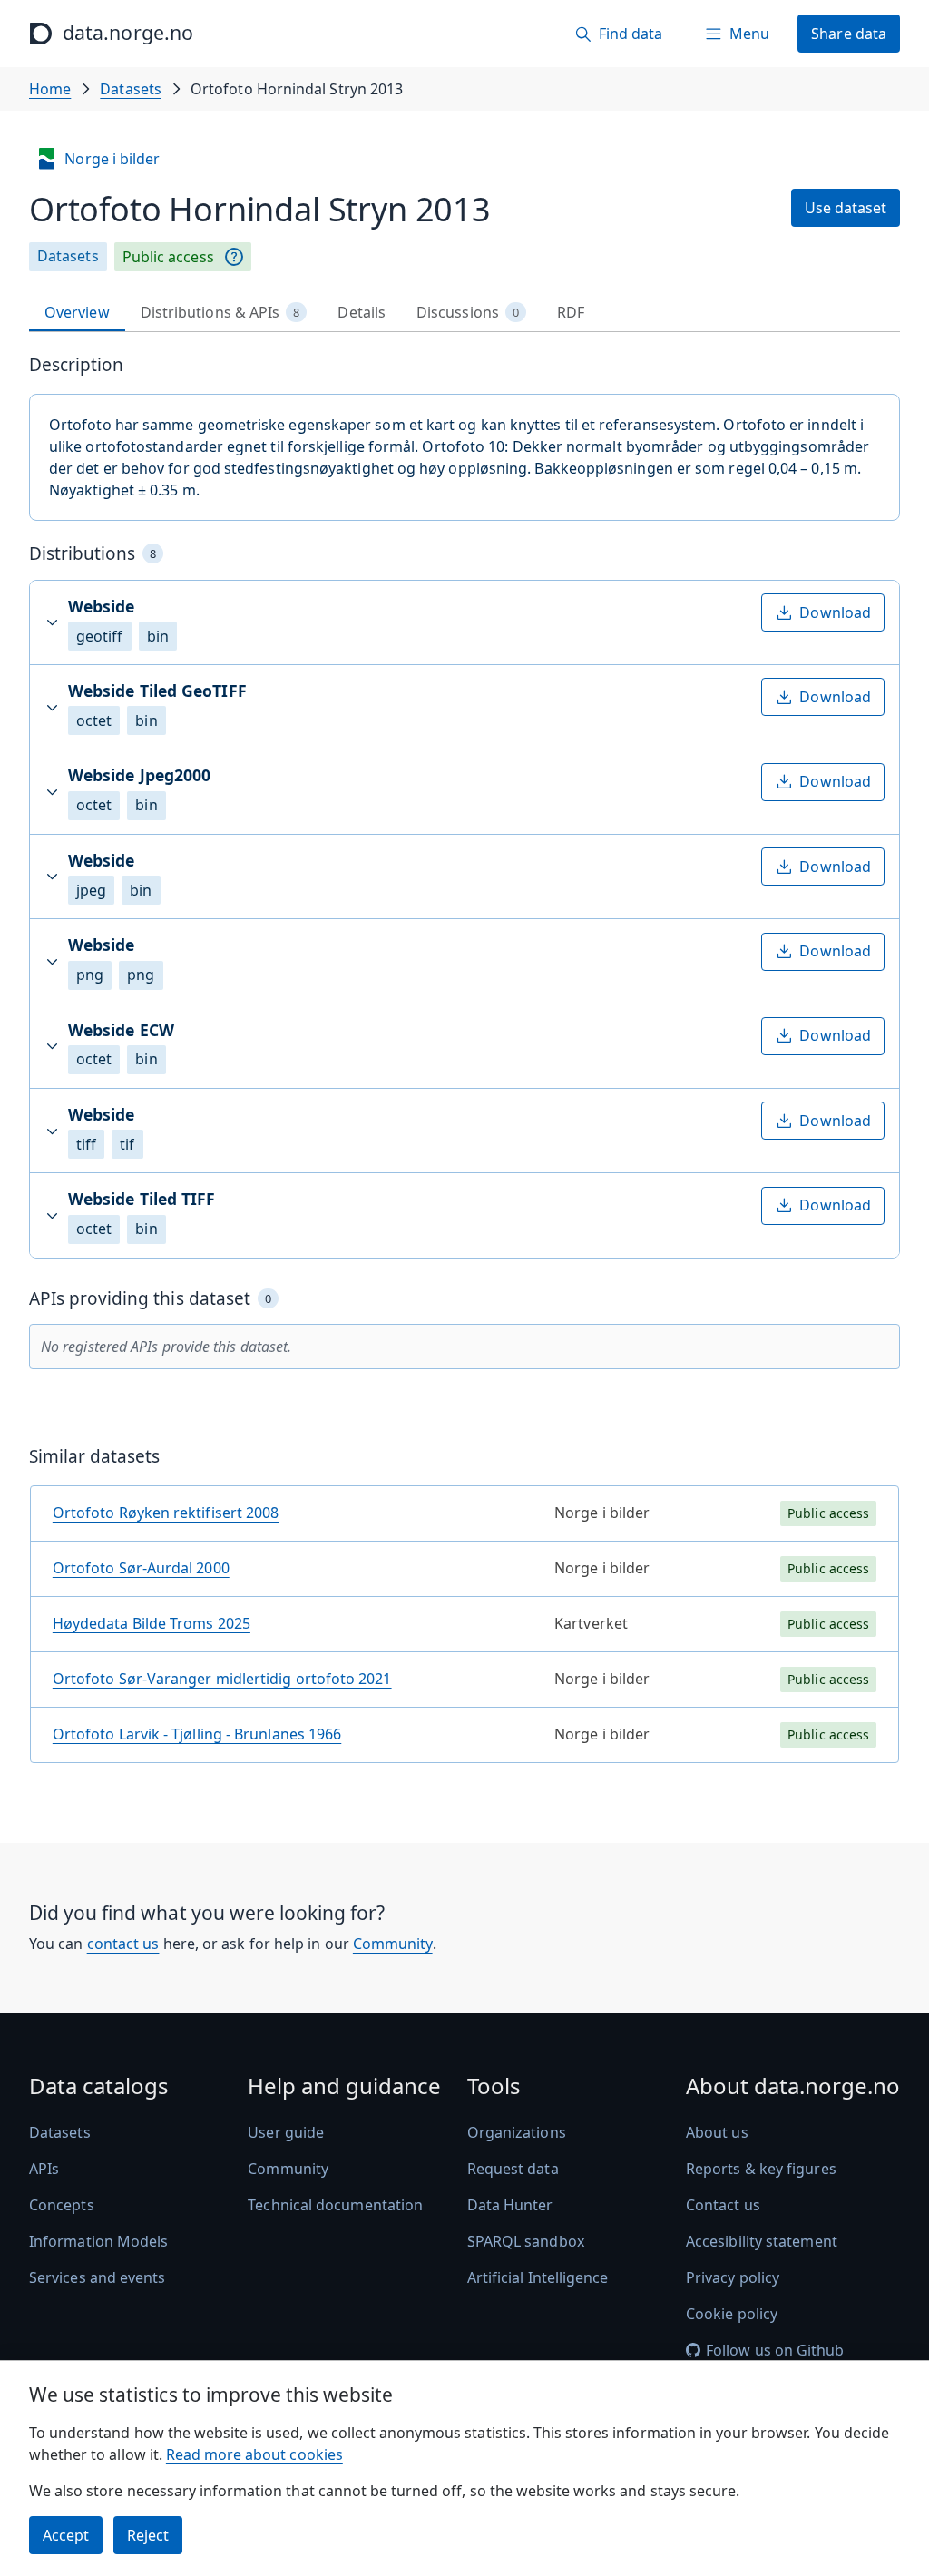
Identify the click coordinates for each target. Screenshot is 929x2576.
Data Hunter (510, 2205)
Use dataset (846, 208)
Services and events (98, 2277)
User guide (286, 2132)
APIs (44, 2169)
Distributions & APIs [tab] (220, 312)
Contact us (723, 2205)
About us (717, 2132)
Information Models (98, 2241)
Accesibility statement (762, 2241)
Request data (513, 2169)
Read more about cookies (254, 2454)
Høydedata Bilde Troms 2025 (152, 1623)
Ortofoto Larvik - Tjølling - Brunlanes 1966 (197, 1734)
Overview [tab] (77, 312)
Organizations (517, 2132)
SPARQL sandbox (526, 2241)
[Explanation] (234, 257)
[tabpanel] (464, 1066)
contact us (123, 1944)
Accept (66, 2535)
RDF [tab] (571, 312)
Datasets (131, 89)
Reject (148, 2535)
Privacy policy (733, 2277)
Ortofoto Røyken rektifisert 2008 (166, 1513)
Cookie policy (732, 2314)
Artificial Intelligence (538, 2277)
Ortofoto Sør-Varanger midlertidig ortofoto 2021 (222, 1679)
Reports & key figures (761, 2169)
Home (50, 89)
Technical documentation (335, 2205)
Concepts (62, 2205)
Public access (168, 257)
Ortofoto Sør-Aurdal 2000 (141, 1568)
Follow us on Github (775, 2350)
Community (393, 1944)
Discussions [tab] (468, 312)
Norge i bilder (112, 159)
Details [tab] (362, 312)
